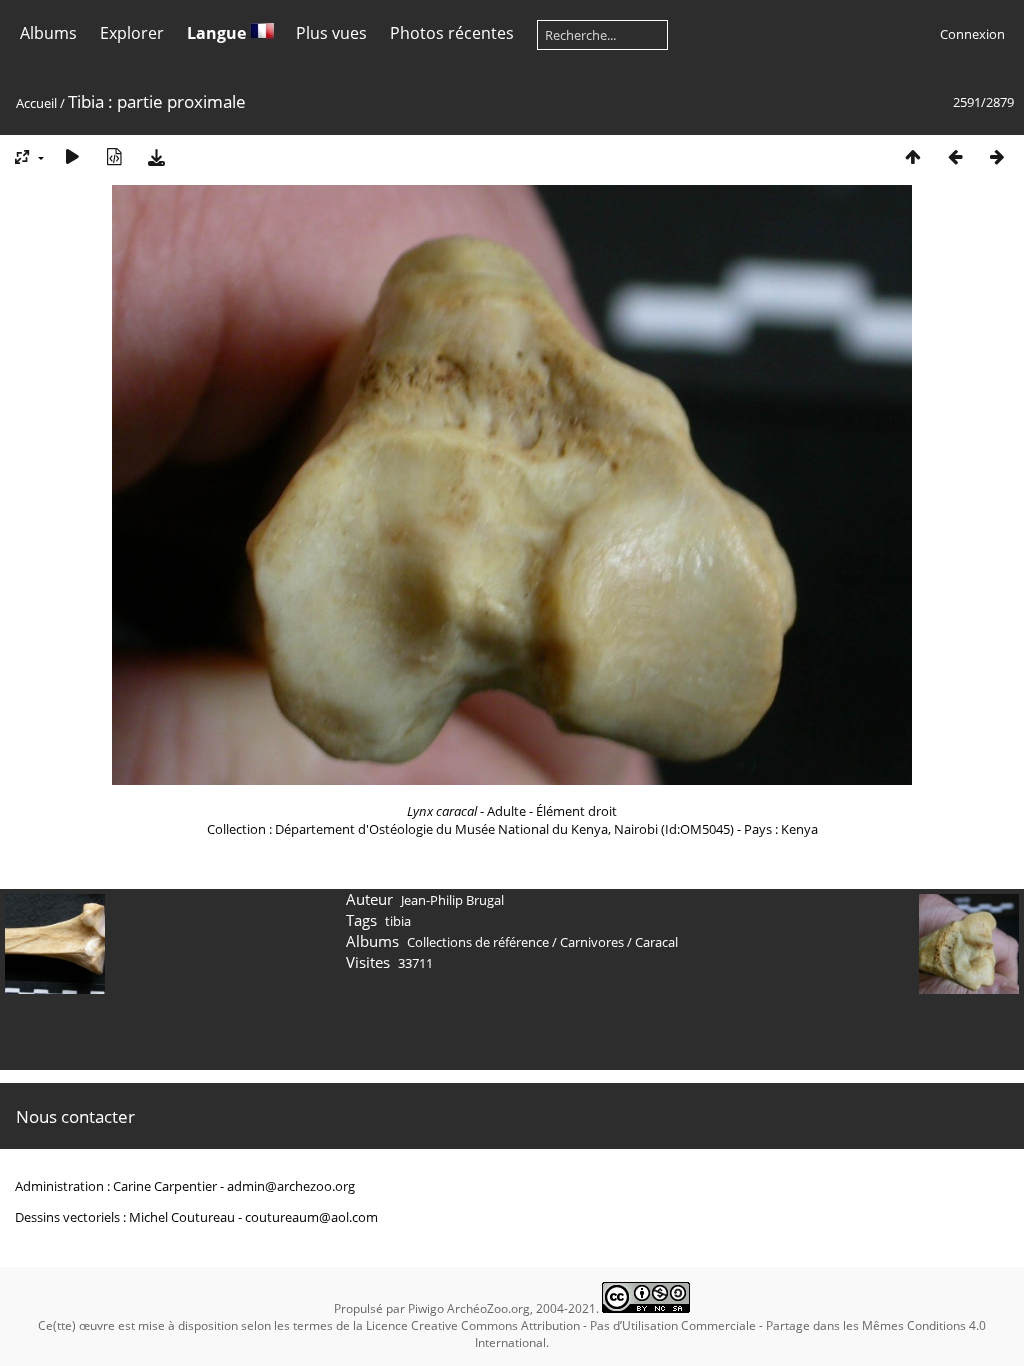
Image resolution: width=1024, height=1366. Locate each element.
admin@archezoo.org (291, 1186)
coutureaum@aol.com (311, 1217)
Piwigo (426, 1308)
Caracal (656, 942)
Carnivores (592, 942)
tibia (398, 921)
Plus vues (331, 33)
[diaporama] (72, 156)
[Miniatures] (913, 156)
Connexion (972, 34)
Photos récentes (452, 33)
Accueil (36, 103)
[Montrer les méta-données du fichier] (114, 156)
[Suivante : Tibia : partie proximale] (997, 156)
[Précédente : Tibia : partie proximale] (955, 156)
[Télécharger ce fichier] (156, 156)
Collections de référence (478, 942)
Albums (48, 33)
